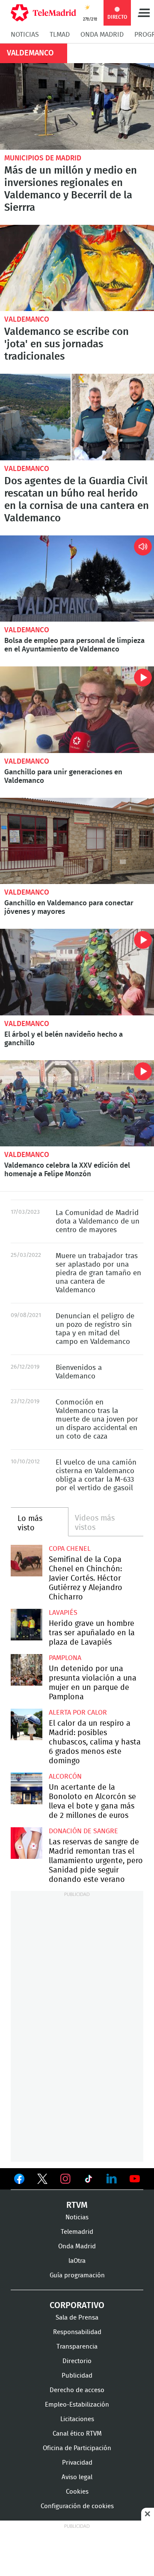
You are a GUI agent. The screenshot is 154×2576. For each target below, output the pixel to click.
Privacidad (77, 2463)
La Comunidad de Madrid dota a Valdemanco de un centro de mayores (98, 1221)
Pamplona (65, 1658)
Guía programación (77, 2275)
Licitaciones (77, 2419)
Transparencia (77, 2347)
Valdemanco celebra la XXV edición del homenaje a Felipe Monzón (77, 1103)
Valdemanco (27, 319)
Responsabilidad (77, 2332)
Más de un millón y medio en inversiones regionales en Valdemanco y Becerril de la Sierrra (77, 106)
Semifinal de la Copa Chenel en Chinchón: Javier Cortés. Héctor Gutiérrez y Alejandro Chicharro (27, 1561)
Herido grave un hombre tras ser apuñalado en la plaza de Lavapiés (27, 1625)
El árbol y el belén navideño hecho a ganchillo (64, 1039)
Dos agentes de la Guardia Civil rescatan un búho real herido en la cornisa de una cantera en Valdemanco (77, 417)
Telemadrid (77, 2232)
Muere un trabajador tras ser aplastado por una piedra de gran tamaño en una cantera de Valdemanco (98, 1273)
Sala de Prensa (77, 2318)
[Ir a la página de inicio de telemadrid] (43, 13)
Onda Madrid (102, 35)
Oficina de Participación (77, 2448)
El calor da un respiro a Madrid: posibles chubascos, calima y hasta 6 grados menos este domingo (27, 1724)
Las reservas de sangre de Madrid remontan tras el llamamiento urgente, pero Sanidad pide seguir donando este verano (27, 1843)
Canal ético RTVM (77, 2434)
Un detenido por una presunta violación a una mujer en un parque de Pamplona (27, 1670)
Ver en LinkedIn (112, 2179)
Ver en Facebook (19, 2181)
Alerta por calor (78, 1712)
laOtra (77, 2261)
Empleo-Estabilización (77, 2405)
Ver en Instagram (65, 2179)
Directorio (77, 2361)
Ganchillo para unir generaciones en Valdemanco (77, 710)
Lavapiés (63, 1613)
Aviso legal (77, 2477)
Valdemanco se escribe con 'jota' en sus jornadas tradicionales (77, 268)
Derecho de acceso (77, 2390)
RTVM (77, 2205)
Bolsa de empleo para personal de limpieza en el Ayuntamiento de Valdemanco (77, 579)
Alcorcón (65, 1776)
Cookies (77, 2492)
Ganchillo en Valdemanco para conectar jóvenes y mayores (77, 841)
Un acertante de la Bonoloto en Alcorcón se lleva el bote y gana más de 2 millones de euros (27, 1788)
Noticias (25, 35)
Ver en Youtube (135, 2179)
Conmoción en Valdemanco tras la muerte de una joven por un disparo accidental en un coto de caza (97, 1419)
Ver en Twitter (42, 2181)
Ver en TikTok (89, 2181)
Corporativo (77, 2306)
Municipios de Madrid (43, 158)
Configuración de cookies (77, 2506)
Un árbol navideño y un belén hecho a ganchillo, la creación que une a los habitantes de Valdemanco (77, 972)
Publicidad (77, 2376)
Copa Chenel (70, 1549)
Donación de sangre (83, 1831)
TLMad (60, 35)
